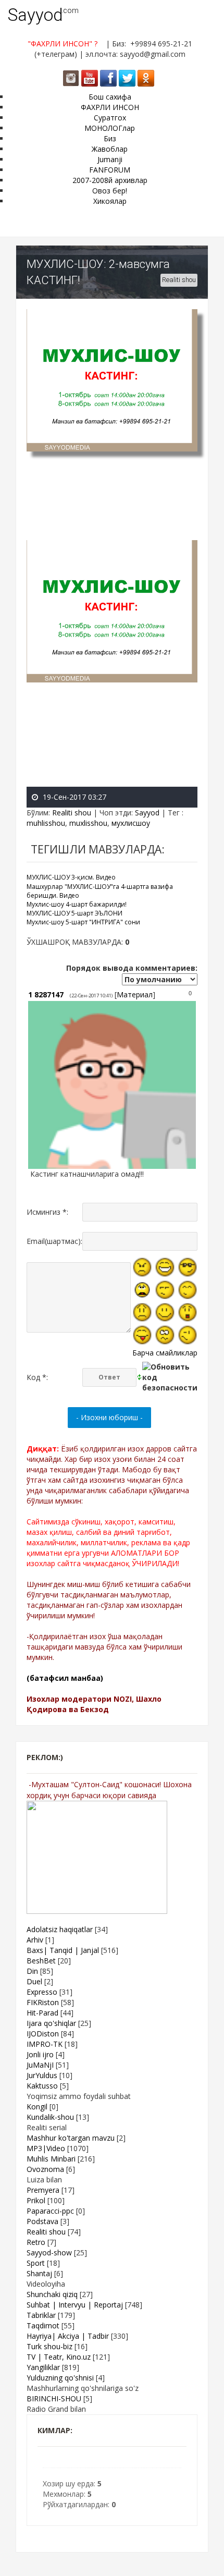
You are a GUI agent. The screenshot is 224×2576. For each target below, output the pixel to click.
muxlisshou (88, 823)
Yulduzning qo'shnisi (60, 2378)
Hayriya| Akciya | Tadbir (68, 2336)
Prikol (36, 2200)
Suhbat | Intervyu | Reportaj (75, 2305)
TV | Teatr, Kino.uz (59, 2357)
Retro (36, 2242)
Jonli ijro (40, 2054)
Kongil (37, 2107)
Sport (36, 2263)
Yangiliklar (43, 2367)
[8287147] (29, 1174)
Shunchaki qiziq (52, 2294)
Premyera (43, 2190)
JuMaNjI (40, 2065)
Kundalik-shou (50, 2117)
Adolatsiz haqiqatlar (60, 1929)
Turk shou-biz (49, 2346)
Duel (34, 1981)
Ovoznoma (45, 2169)
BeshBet (41, 1961)
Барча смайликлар (165, 1353)
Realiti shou (179, 280)
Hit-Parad (42, 2013)
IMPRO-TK (45, 2044)
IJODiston (43, 2034)
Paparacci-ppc (50, 2211)
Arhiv (35, 1940)
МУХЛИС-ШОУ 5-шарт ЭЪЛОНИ (74, 913)
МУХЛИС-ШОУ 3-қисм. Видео (71, 877)
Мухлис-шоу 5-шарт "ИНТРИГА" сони (83, 922)
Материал (135, 994)
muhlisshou (46, 823)
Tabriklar (41, 2315)
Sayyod (35, 15)
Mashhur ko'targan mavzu (71, 2138)
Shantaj (39, 2273)
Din (32, 1971)
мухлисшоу (131, 823)
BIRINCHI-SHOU (54, 2398)
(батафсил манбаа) (65, 1678)
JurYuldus (42, 2075)
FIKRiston (43, 2002)
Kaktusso (42, 2086)
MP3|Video (46, 2148)
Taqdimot (43, 2325)
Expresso (42, 1992)
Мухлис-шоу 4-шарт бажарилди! (77, 904)
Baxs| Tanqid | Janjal (63, 1950)
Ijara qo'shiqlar (51, 2023)
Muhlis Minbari (51, 2159)
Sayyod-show (49, 2253)
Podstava (42, 2221)
